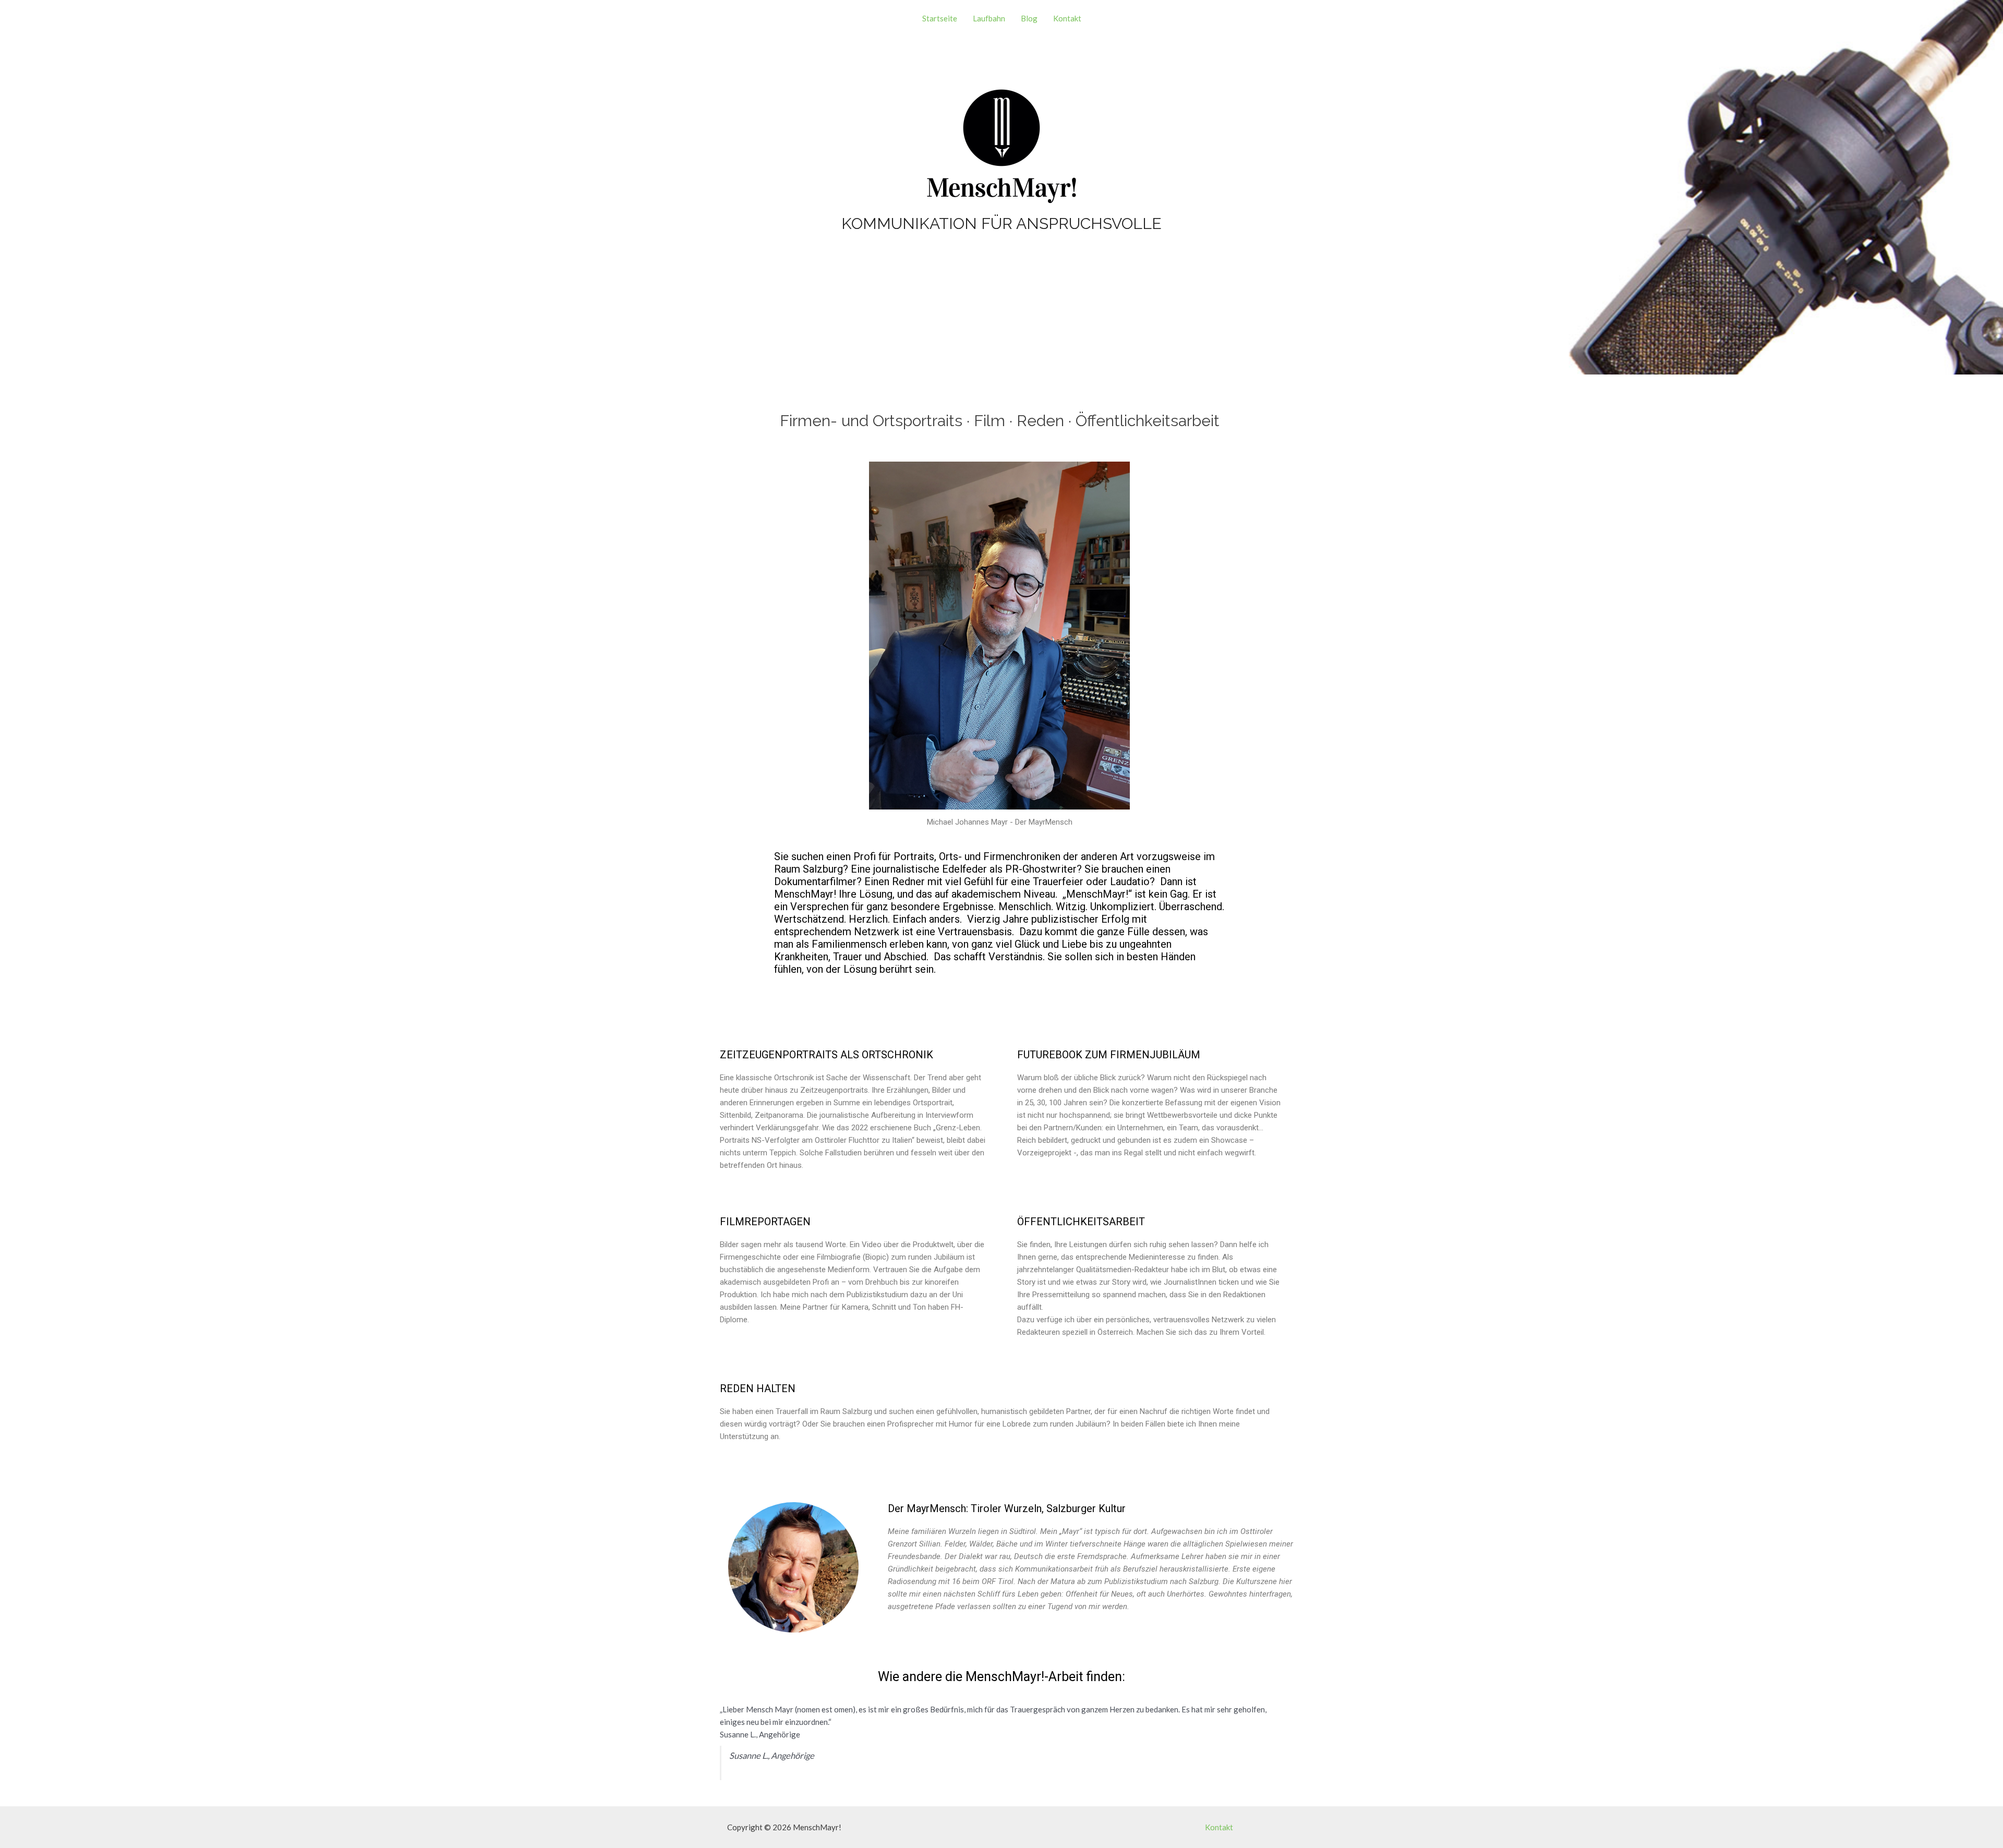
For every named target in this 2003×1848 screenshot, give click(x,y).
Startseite (940, 18)
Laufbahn (989, 18)
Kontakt (1067, 18)
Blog (1029, 18)
